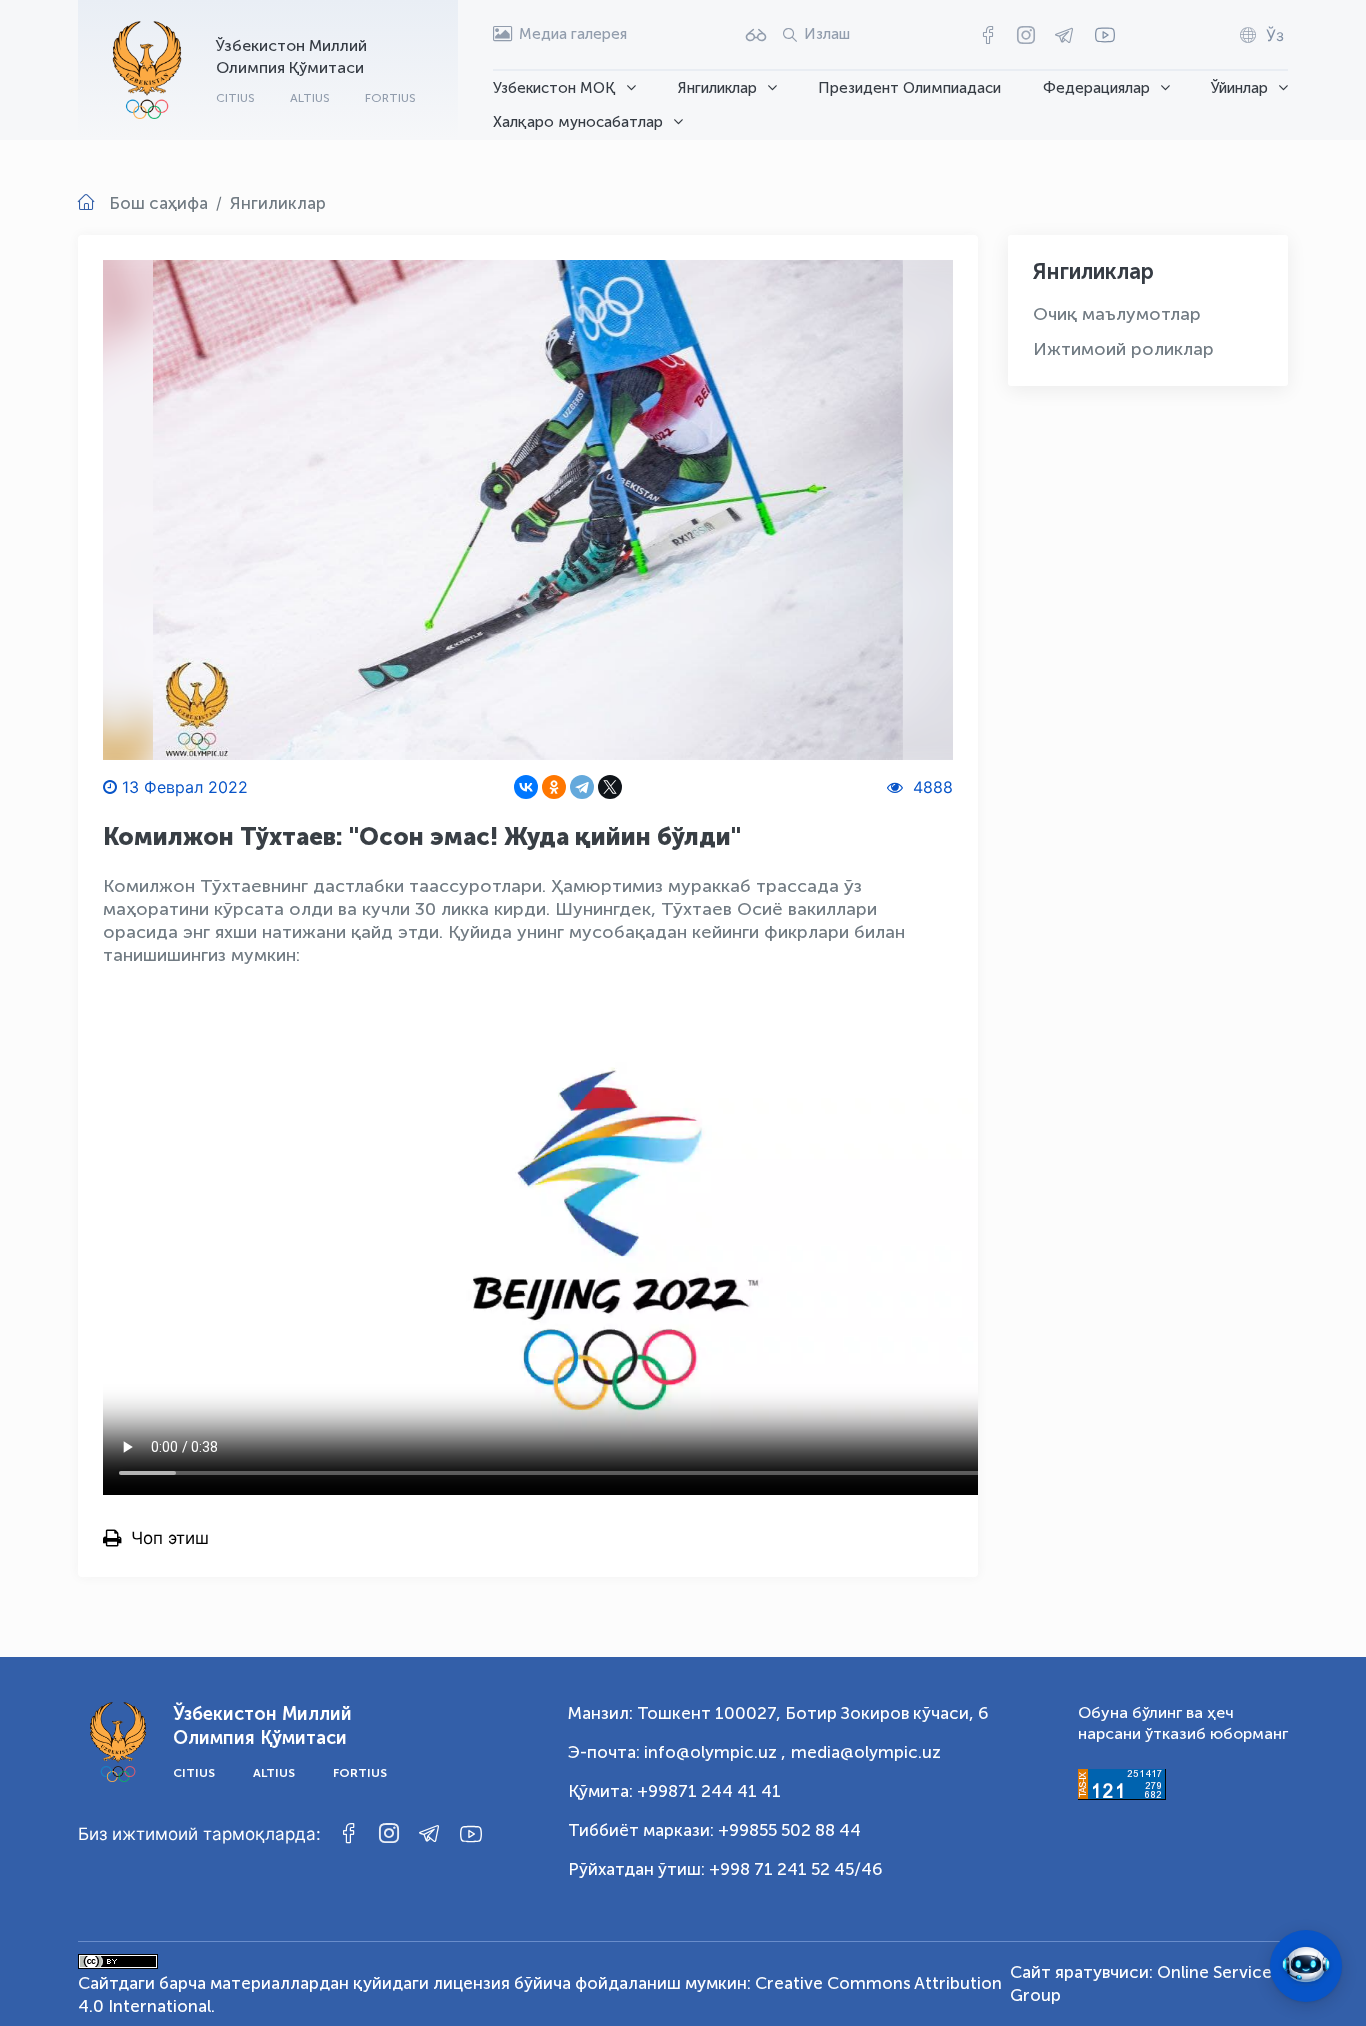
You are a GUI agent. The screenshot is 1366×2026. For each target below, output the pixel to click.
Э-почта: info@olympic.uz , (677, 1752)
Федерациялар (1096, 88)
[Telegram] (582, 787)
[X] (610, 787)
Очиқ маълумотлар (1117, 314)
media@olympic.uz (866, 1752)
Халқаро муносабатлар (578, 122)
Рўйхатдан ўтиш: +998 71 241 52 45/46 (725, 1869)
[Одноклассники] (554, 787)
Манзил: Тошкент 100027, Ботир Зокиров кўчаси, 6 (778, 1713)
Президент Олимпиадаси (909, 88)
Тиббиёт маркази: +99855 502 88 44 (714, 1830)
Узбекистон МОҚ (554, 88)
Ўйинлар (1239, 88)
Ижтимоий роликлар (1123, 349)
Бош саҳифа (158, 203)
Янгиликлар (717, 88)
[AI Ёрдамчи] (1306, 1966)
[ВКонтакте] (526, 787)
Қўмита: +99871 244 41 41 (674, 1791)
